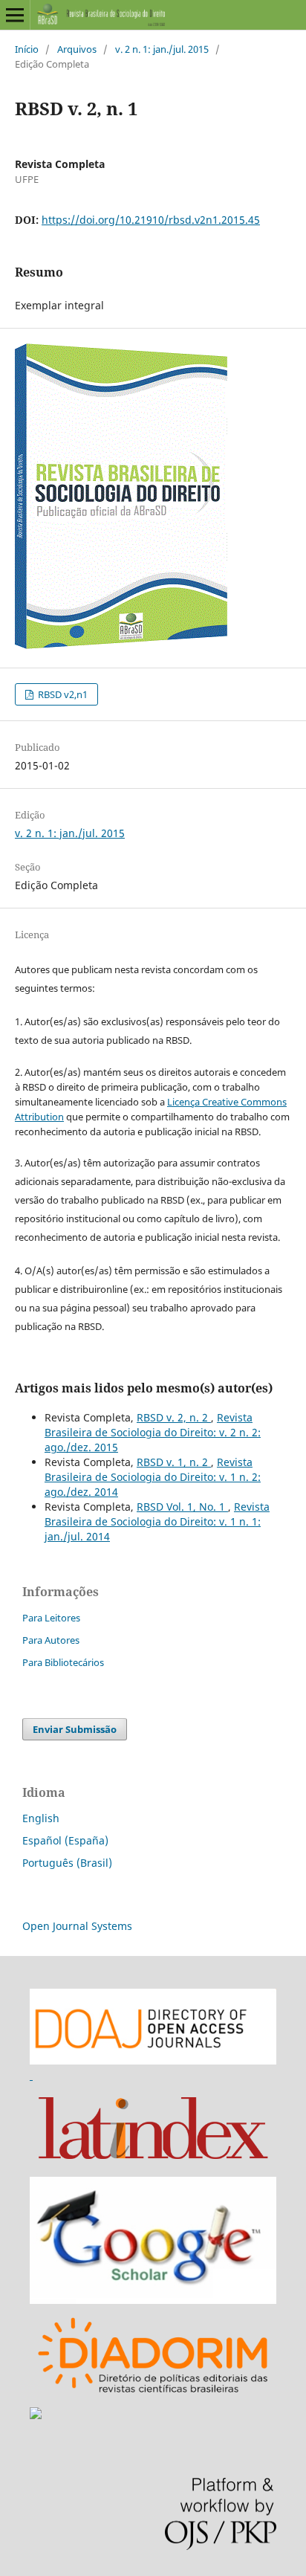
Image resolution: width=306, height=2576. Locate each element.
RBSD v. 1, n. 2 (174, 1462)
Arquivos (77, 49)
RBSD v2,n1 (62, 694)
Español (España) (65, 1840)
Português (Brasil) (67, 1863)
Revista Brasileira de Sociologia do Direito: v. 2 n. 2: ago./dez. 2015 (153, 1432)
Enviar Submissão (75, 1729)
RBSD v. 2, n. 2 (174, 1417)
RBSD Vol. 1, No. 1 (182, 1507)
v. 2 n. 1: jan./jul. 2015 (162, 49)
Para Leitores (51, 1618)
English (41, 1818)
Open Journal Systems (77, 1926)
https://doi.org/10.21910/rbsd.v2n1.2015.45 (151, 220)
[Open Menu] (15, 15)
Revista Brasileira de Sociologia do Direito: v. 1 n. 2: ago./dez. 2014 (153, 1477)
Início (27, 49)
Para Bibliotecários (63, 1662)
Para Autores (51, 1640)
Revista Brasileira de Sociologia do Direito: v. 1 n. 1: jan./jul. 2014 (157, 1521)
